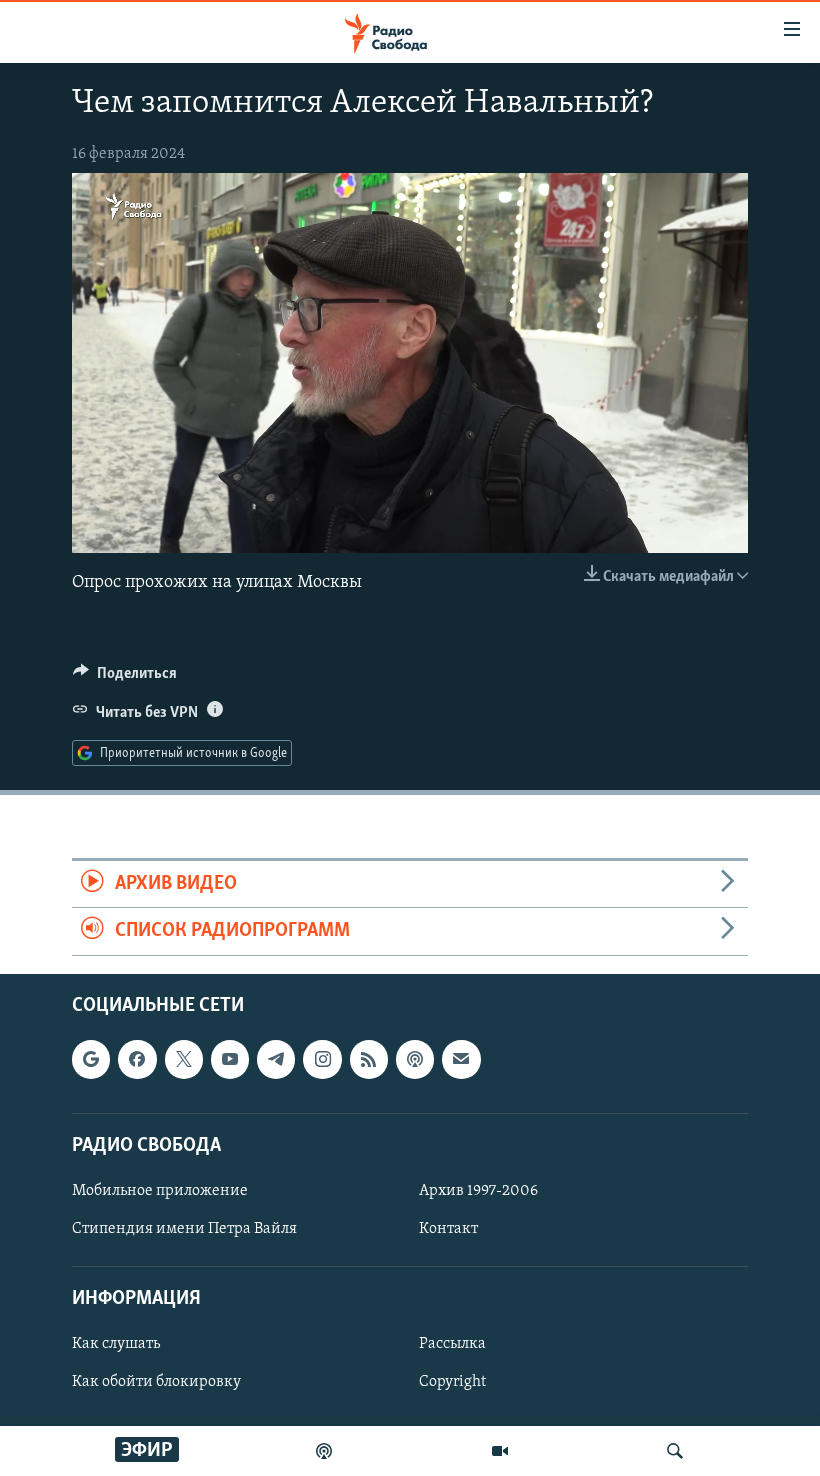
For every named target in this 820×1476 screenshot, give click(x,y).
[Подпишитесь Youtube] (230, 1059)
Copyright (452, 1382)
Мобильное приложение (160, 1191)
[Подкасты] (415, 1059)
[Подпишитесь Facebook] (137, 1059)
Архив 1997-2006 (478, 1191)
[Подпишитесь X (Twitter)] (184, 1059)
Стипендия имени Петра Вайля (184, 1229)
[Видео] (500, 1451)
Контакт (448, 1229)
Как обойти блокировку (156, 1382)
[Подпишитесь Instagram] (322, 1059)
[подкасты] (324, 1451)
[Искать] (675, 1451)
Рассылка (452, 1344)
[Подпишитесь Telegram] (276, 1059)
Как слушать (116, 1344)
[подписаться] (461, 1059)
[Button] (125, 678)
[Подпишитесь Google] (91, 1059)
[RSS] (369, 1059)
